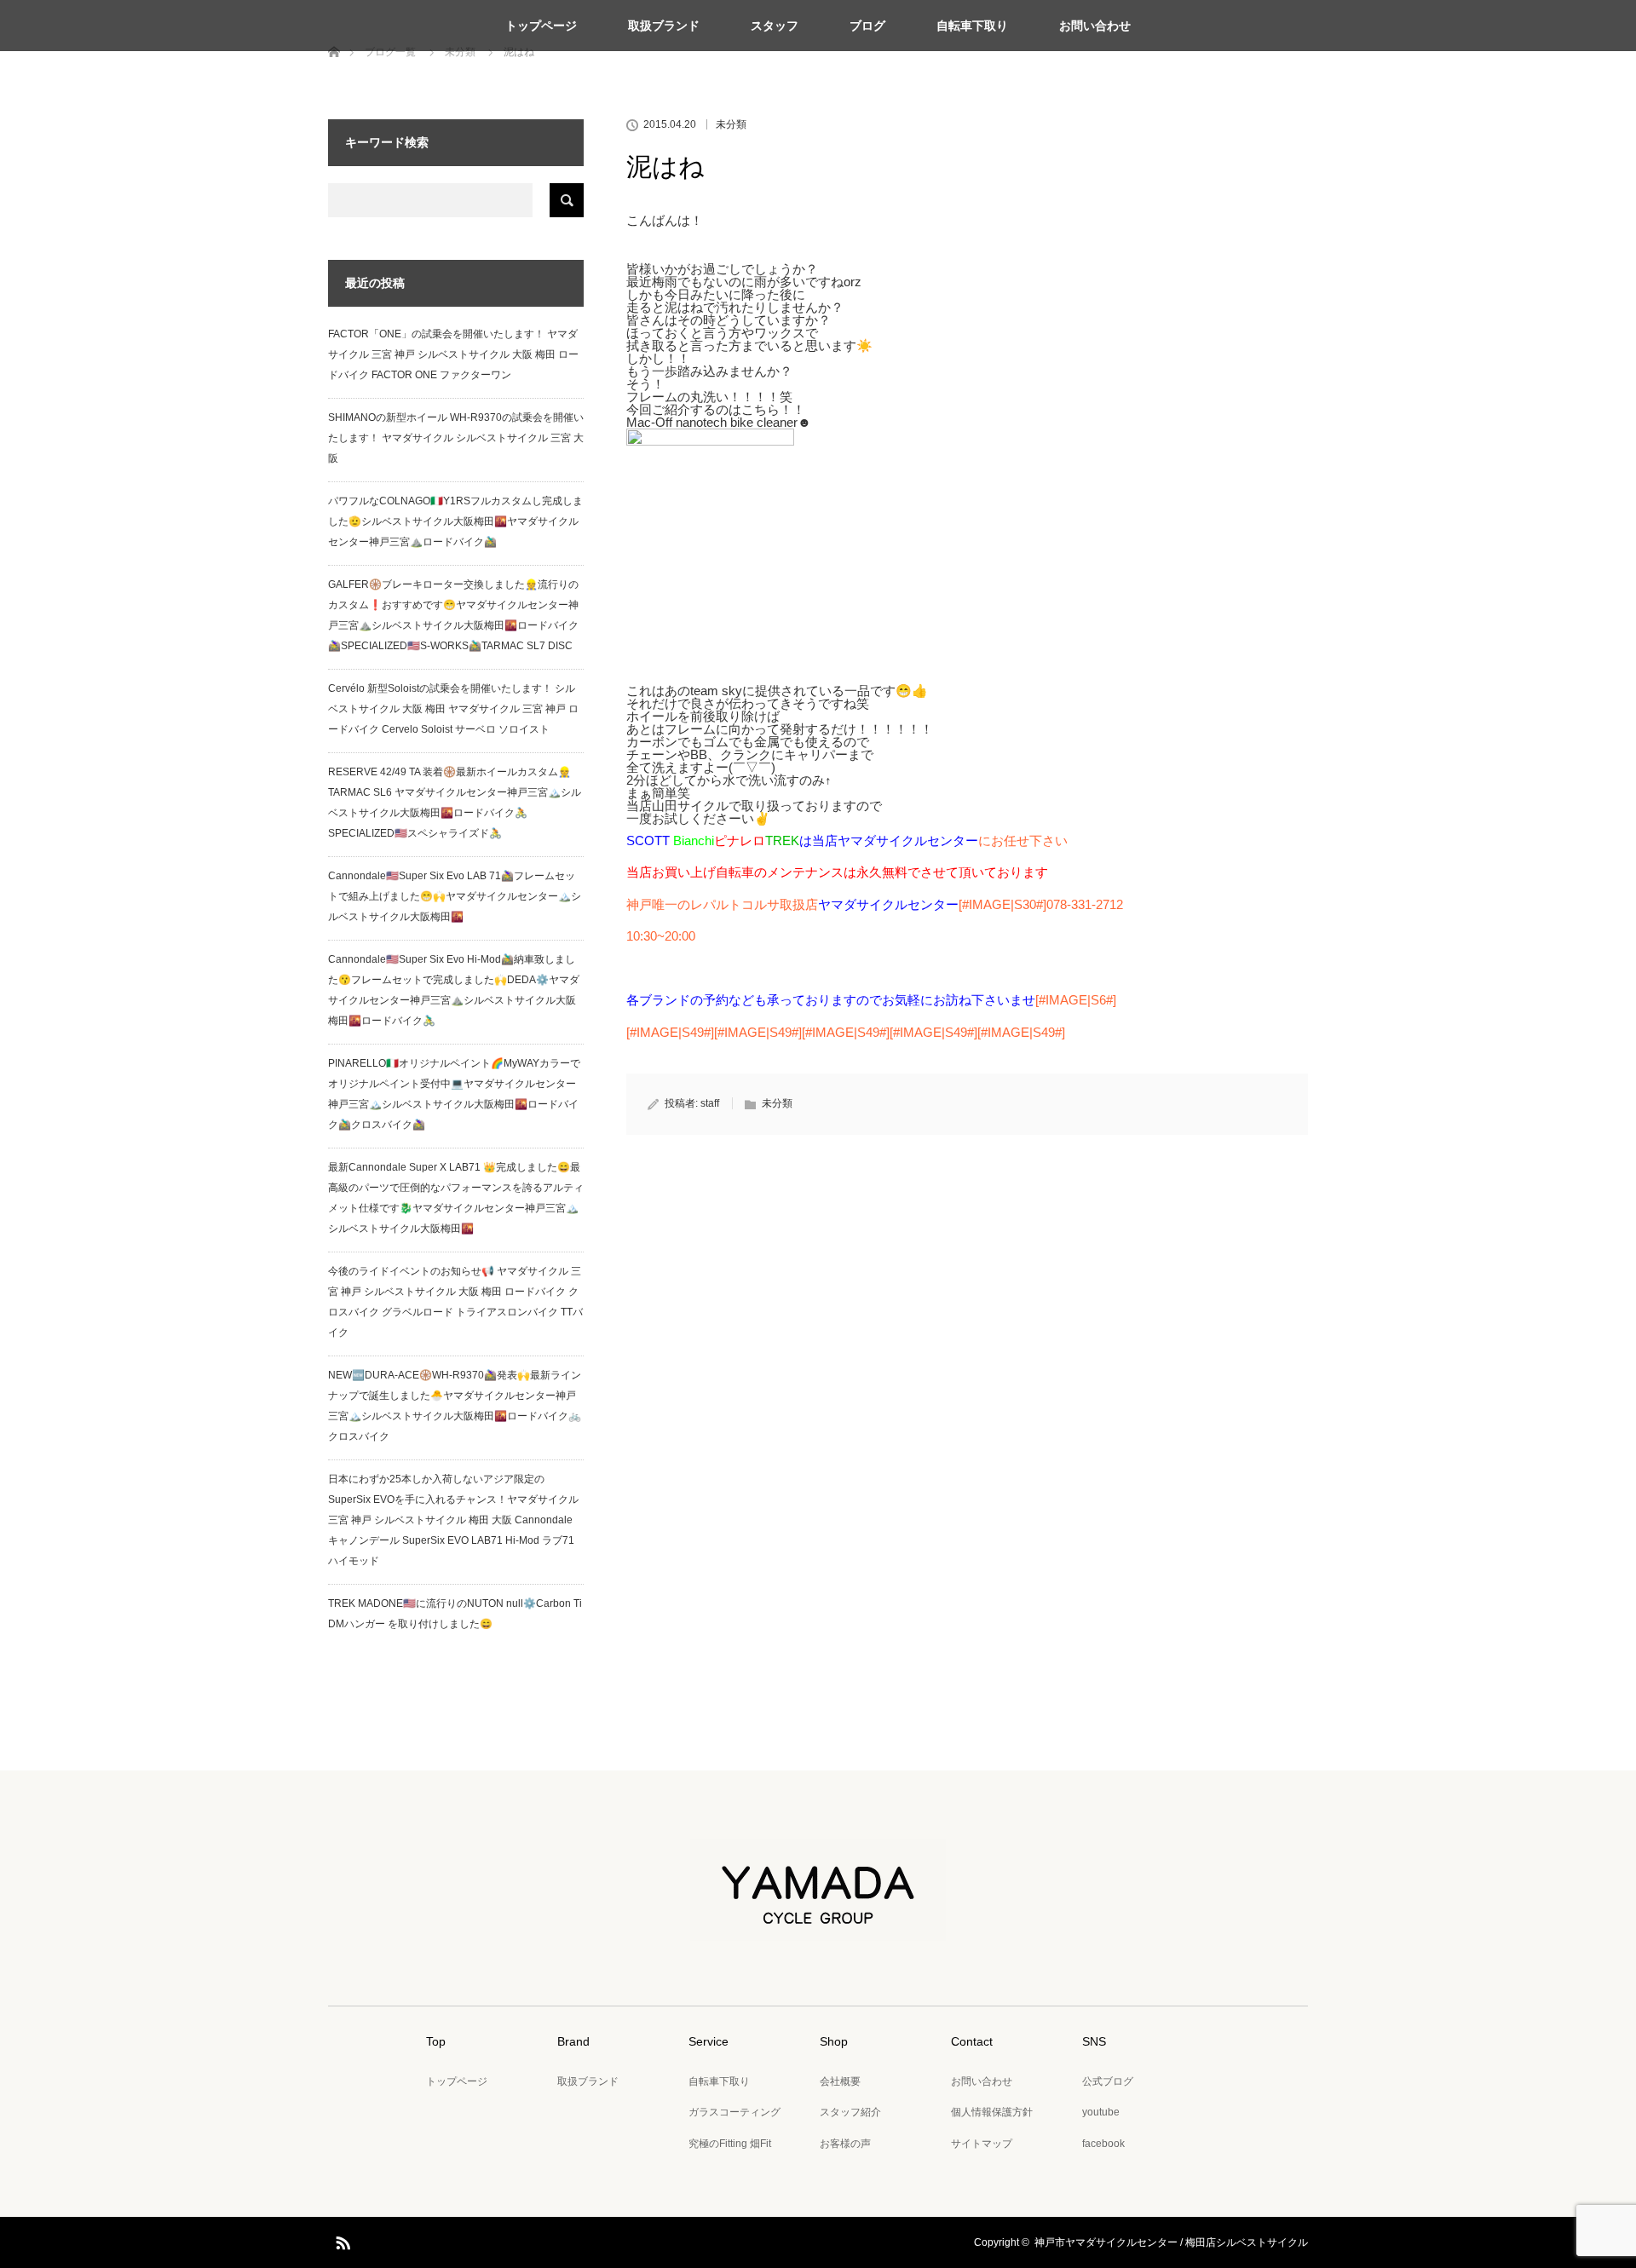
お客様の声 (845, 2144)
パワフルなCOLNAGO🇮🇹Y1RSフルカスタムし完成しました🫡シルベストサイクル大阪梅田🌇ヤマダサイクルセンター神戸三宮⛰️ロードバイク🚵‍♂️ (455, 521)
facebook (1103, 2144)
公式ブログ (1108, 2081)
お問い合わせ (1095, 26)
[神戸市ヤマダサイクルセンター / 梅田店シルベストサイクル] (818, 1929)
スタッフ (775, 26)
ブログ (867, 26)
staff (710, 1103)
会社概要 (840, 2081)
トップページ (541, 26)
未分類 (731, 124)
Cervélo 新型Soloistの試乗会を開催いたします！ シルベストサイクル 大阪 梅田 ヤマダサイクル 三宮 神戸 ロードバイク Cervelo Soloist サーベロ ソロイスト (453, 709)
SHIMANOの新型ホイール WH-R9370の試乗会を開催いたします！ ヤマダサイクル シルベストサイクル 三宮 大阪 (456, 438)
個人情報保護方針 (992, 2112)
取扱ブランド (664, 26)
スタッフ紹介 (850, 2112)
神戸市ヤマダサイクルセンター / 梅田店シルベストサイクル (1171, 2242)
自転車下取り (972, 26)
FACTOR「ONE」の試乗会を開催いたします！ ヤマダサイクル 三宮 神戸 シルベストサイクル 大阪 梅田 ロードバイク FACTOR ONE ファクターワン (453, 354)
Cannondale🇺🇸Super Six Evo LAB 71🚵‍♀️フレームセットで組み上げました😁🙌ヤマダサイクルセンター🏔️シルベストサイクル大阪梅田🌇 (455, 896)
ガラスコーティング (734, 2112)
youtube (1101, 2112)
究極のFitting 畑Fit (730, 2144)
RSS (341, 2240)
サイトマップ (982, 2144)
